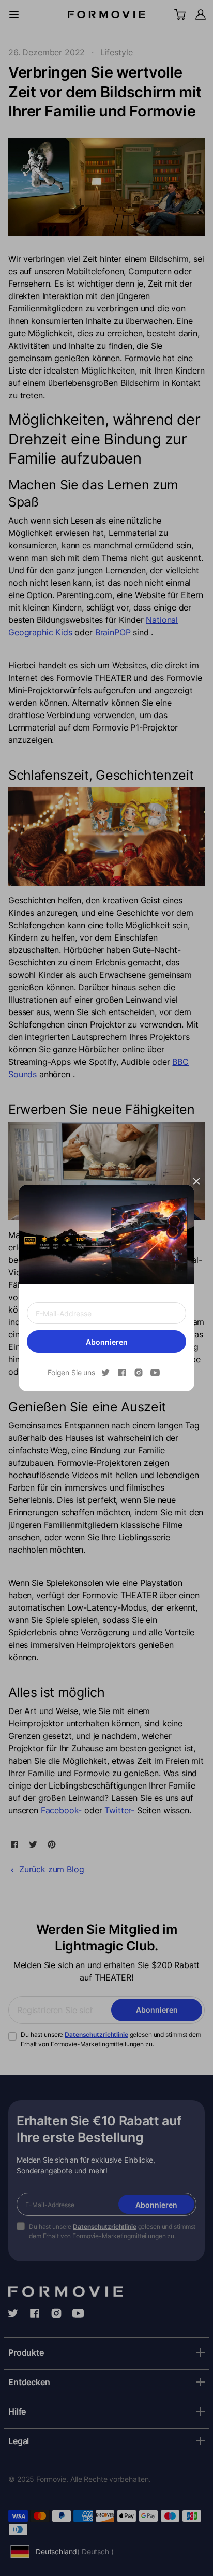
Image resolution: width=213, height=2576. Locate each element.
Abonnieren (107, 1342)
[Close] (196, 1181)
